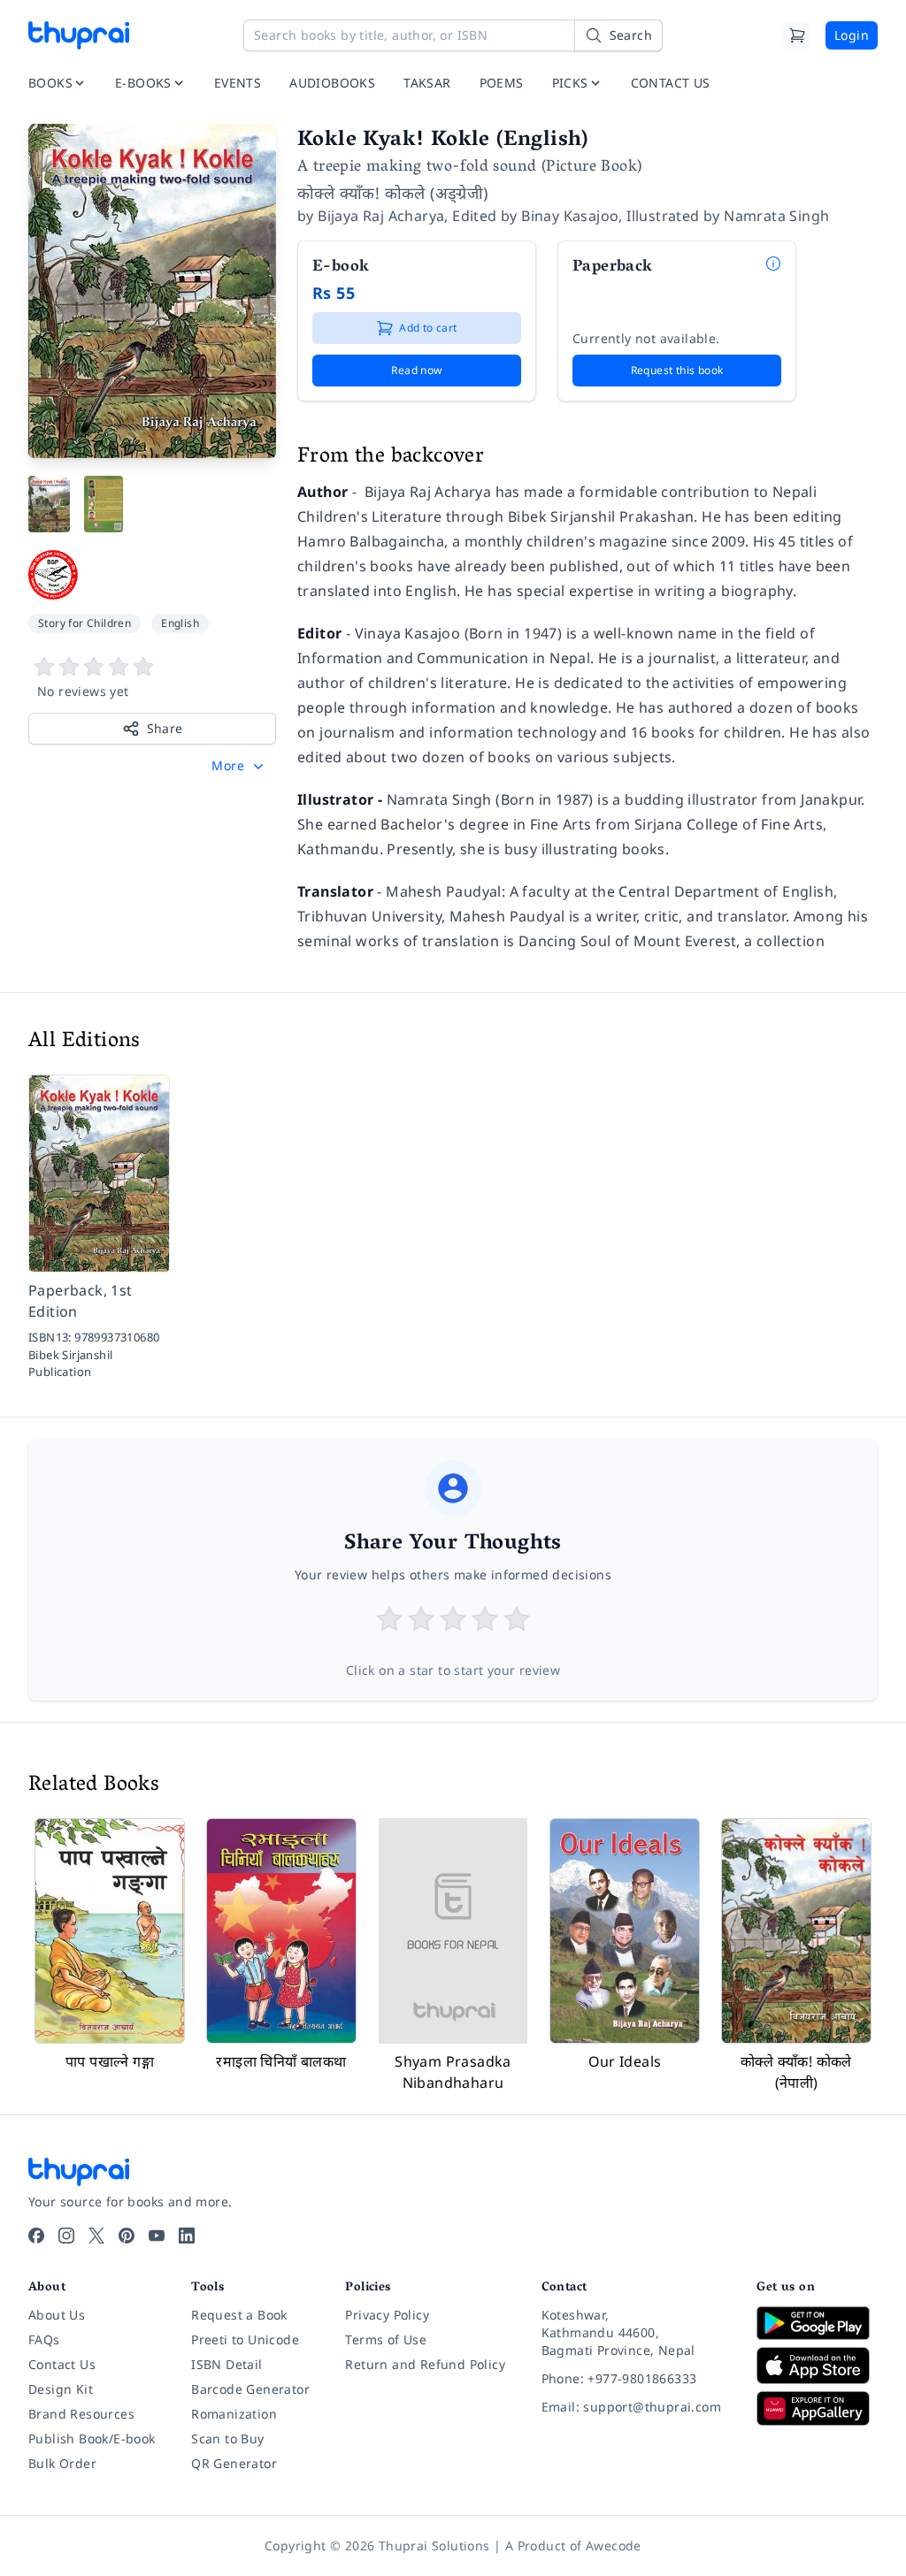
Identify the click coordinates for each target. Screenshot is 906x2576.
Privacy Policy (387, 2315)
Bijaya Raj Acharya (381, 216)
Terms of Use (386, 2339)
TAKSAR (427, 83)
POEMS (502, 83)
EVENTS (238, 83)
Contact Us (62, 2364)
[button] (239, 766)
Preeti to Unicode (245, 2339)
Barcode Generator (250, 2389)
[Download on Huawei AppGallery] (817, 2408)
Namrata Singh (776, 216)
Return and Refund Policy (425, 2364)
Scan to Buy (227, 2438)
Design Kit (61, 2389)
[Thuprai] (79, 35)
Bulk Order (62, 2463)
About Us (57, 2315)
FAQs (44, 2339)
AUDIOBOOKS (332, 83)
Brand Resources (81, 2414)
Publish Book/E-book (92, 2438)
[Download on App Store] (817, 2366)
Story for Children (84, 623)
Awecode (614, 2545)
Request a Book (239, 2315)
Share (165, 728)
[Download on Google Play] (817, 2323)
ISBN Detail (226, 2364)
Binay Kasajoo (570, 216)
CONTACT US (671, 83)
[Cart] (797, 35)
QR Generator (234, 2463)
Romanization (234, 2414)
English (180, 623)
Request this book (677, 370)
